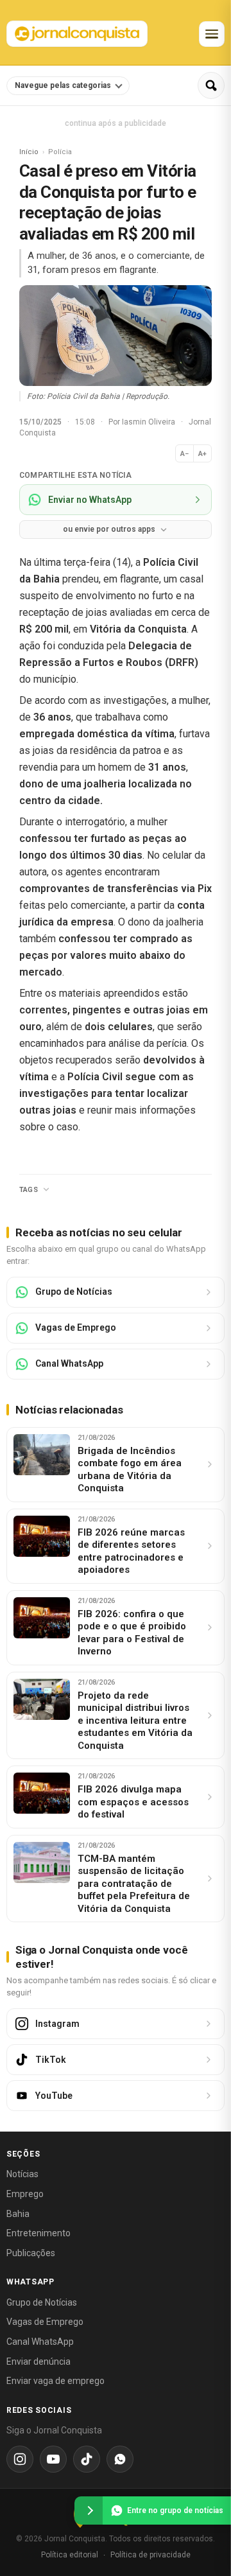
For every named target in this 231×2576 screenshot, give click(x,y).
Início (29, 152)
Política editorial (70, 2555)
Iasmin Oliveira (150, 422)
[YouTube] (53, 2459)
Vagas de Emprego (45, 2322)
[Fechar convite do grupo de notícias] (89, 2510)
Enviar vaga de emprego (56, 2381)
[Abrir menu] (212, 34)
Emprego (25, 2194)
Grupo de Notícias (42, 2302)
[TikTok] (87, 2459)
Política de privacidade (150, 2555)
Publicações (31, 2253)
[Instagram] (20, 2459)
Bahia (18, 2214)
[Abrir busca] (211, 85)
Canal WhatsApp (40, 2342)
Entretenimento (38, 2233)
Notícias (22, 2174)
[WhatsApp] (120, 2459)
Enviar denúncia (38, 2361)
